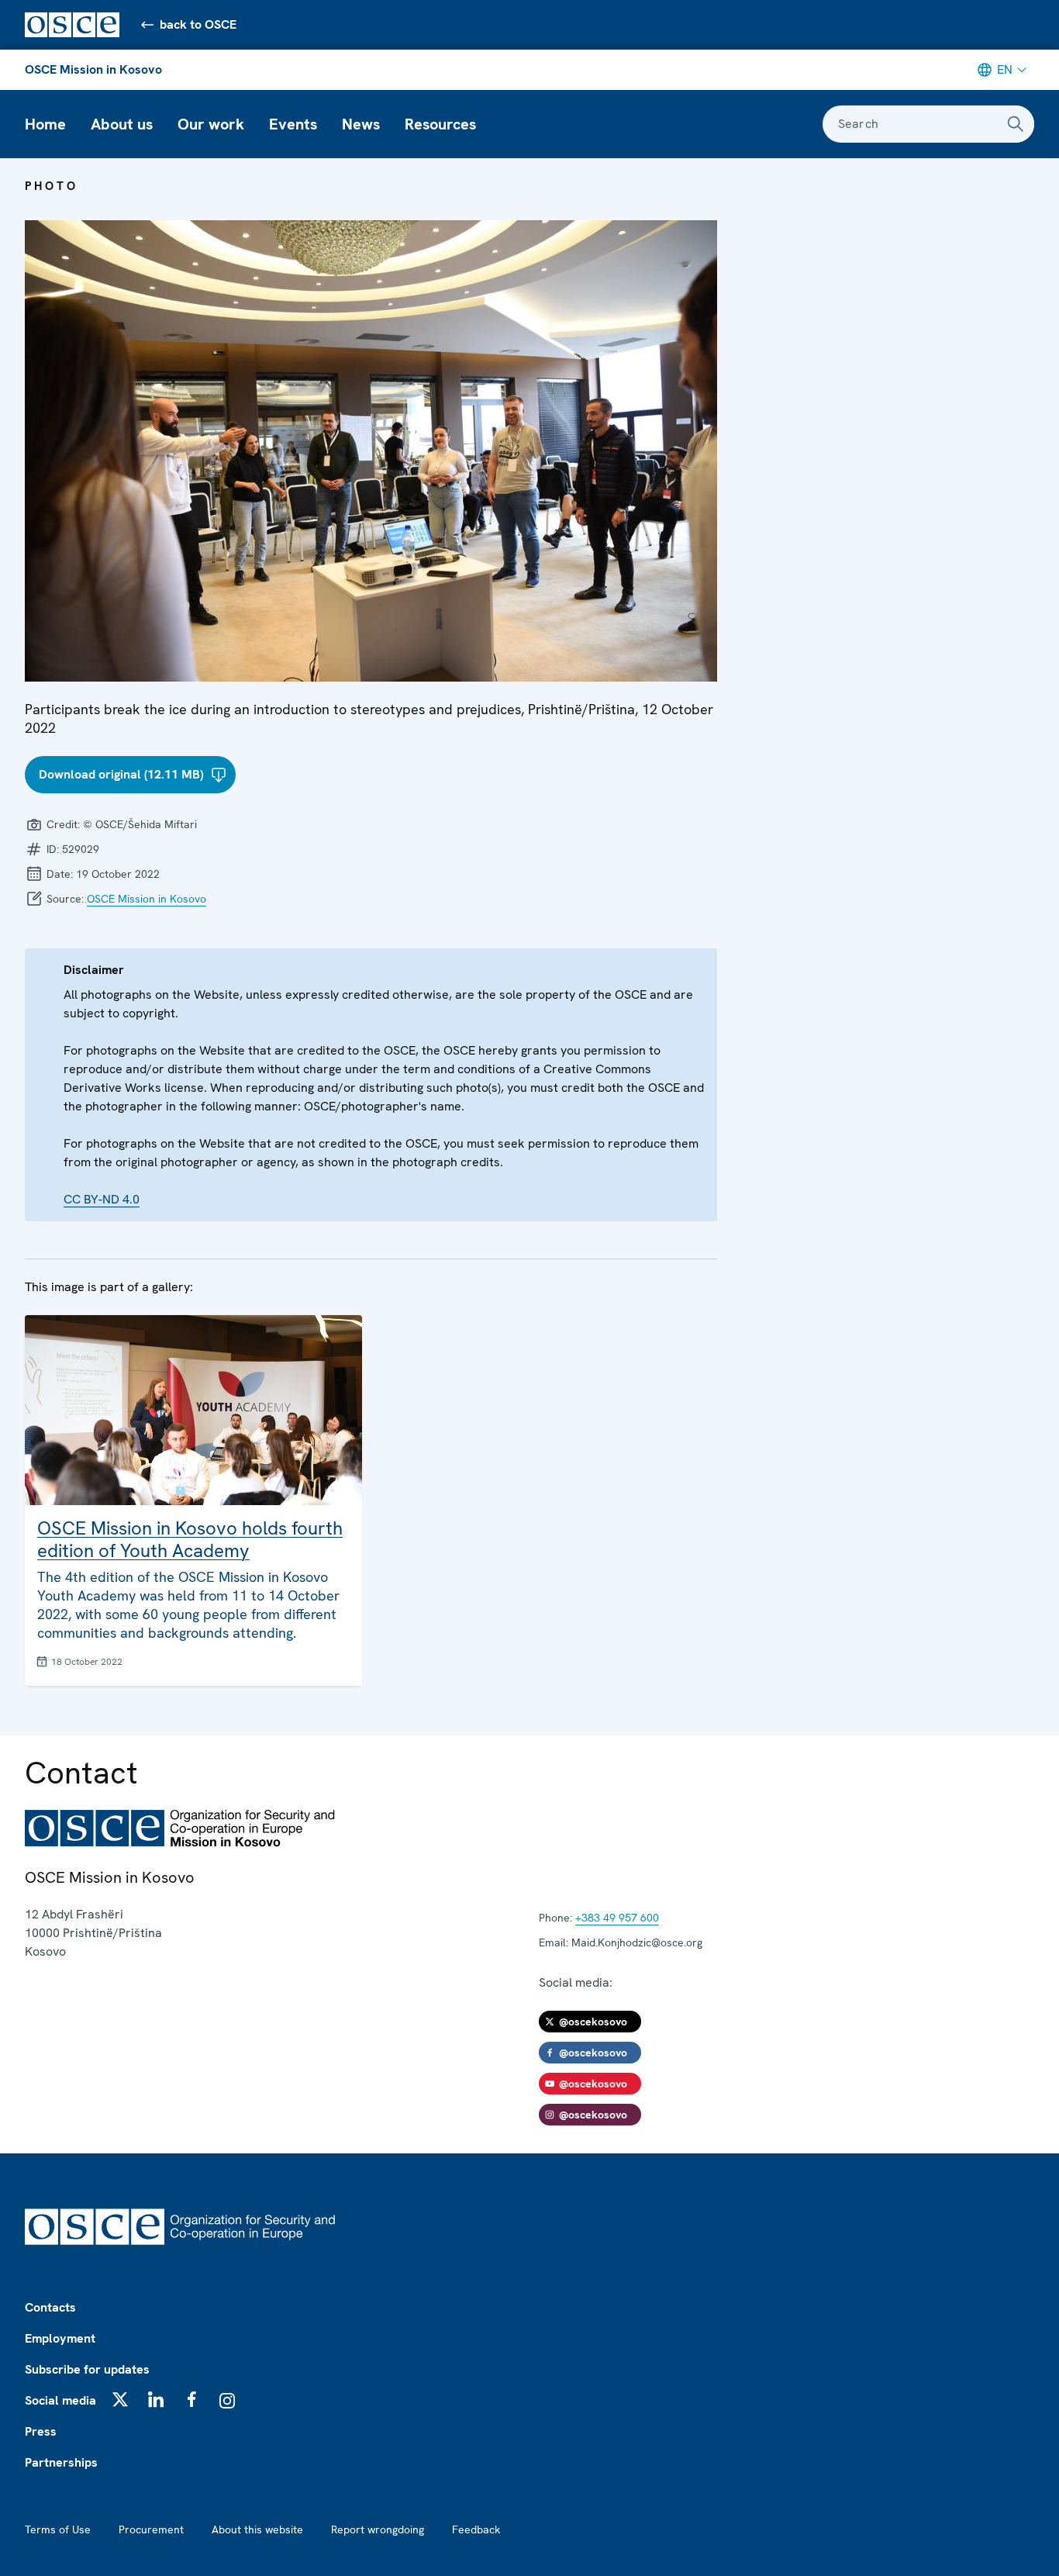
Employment (60, 2338)
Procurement (151, 2529)
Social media (60, 2400)
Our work (211, 124)
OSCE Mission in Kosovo (93, 69)
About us (122, 124)
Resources (440, 124)
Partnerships (61, 2462)
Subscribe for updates (87, 2369)
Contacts (50, 2307)
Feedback (476, 2529)
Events (293, 124)
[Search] (1016, 124)
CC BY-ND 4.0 (102, 1199)
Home (45, 124)
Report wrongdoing (378, 2529)
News (361, 124)
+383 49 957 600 (617, 1918)
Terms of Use (58, 2529)
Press (41, 2431)
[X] (120, 2399)
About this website (257, 2529)
